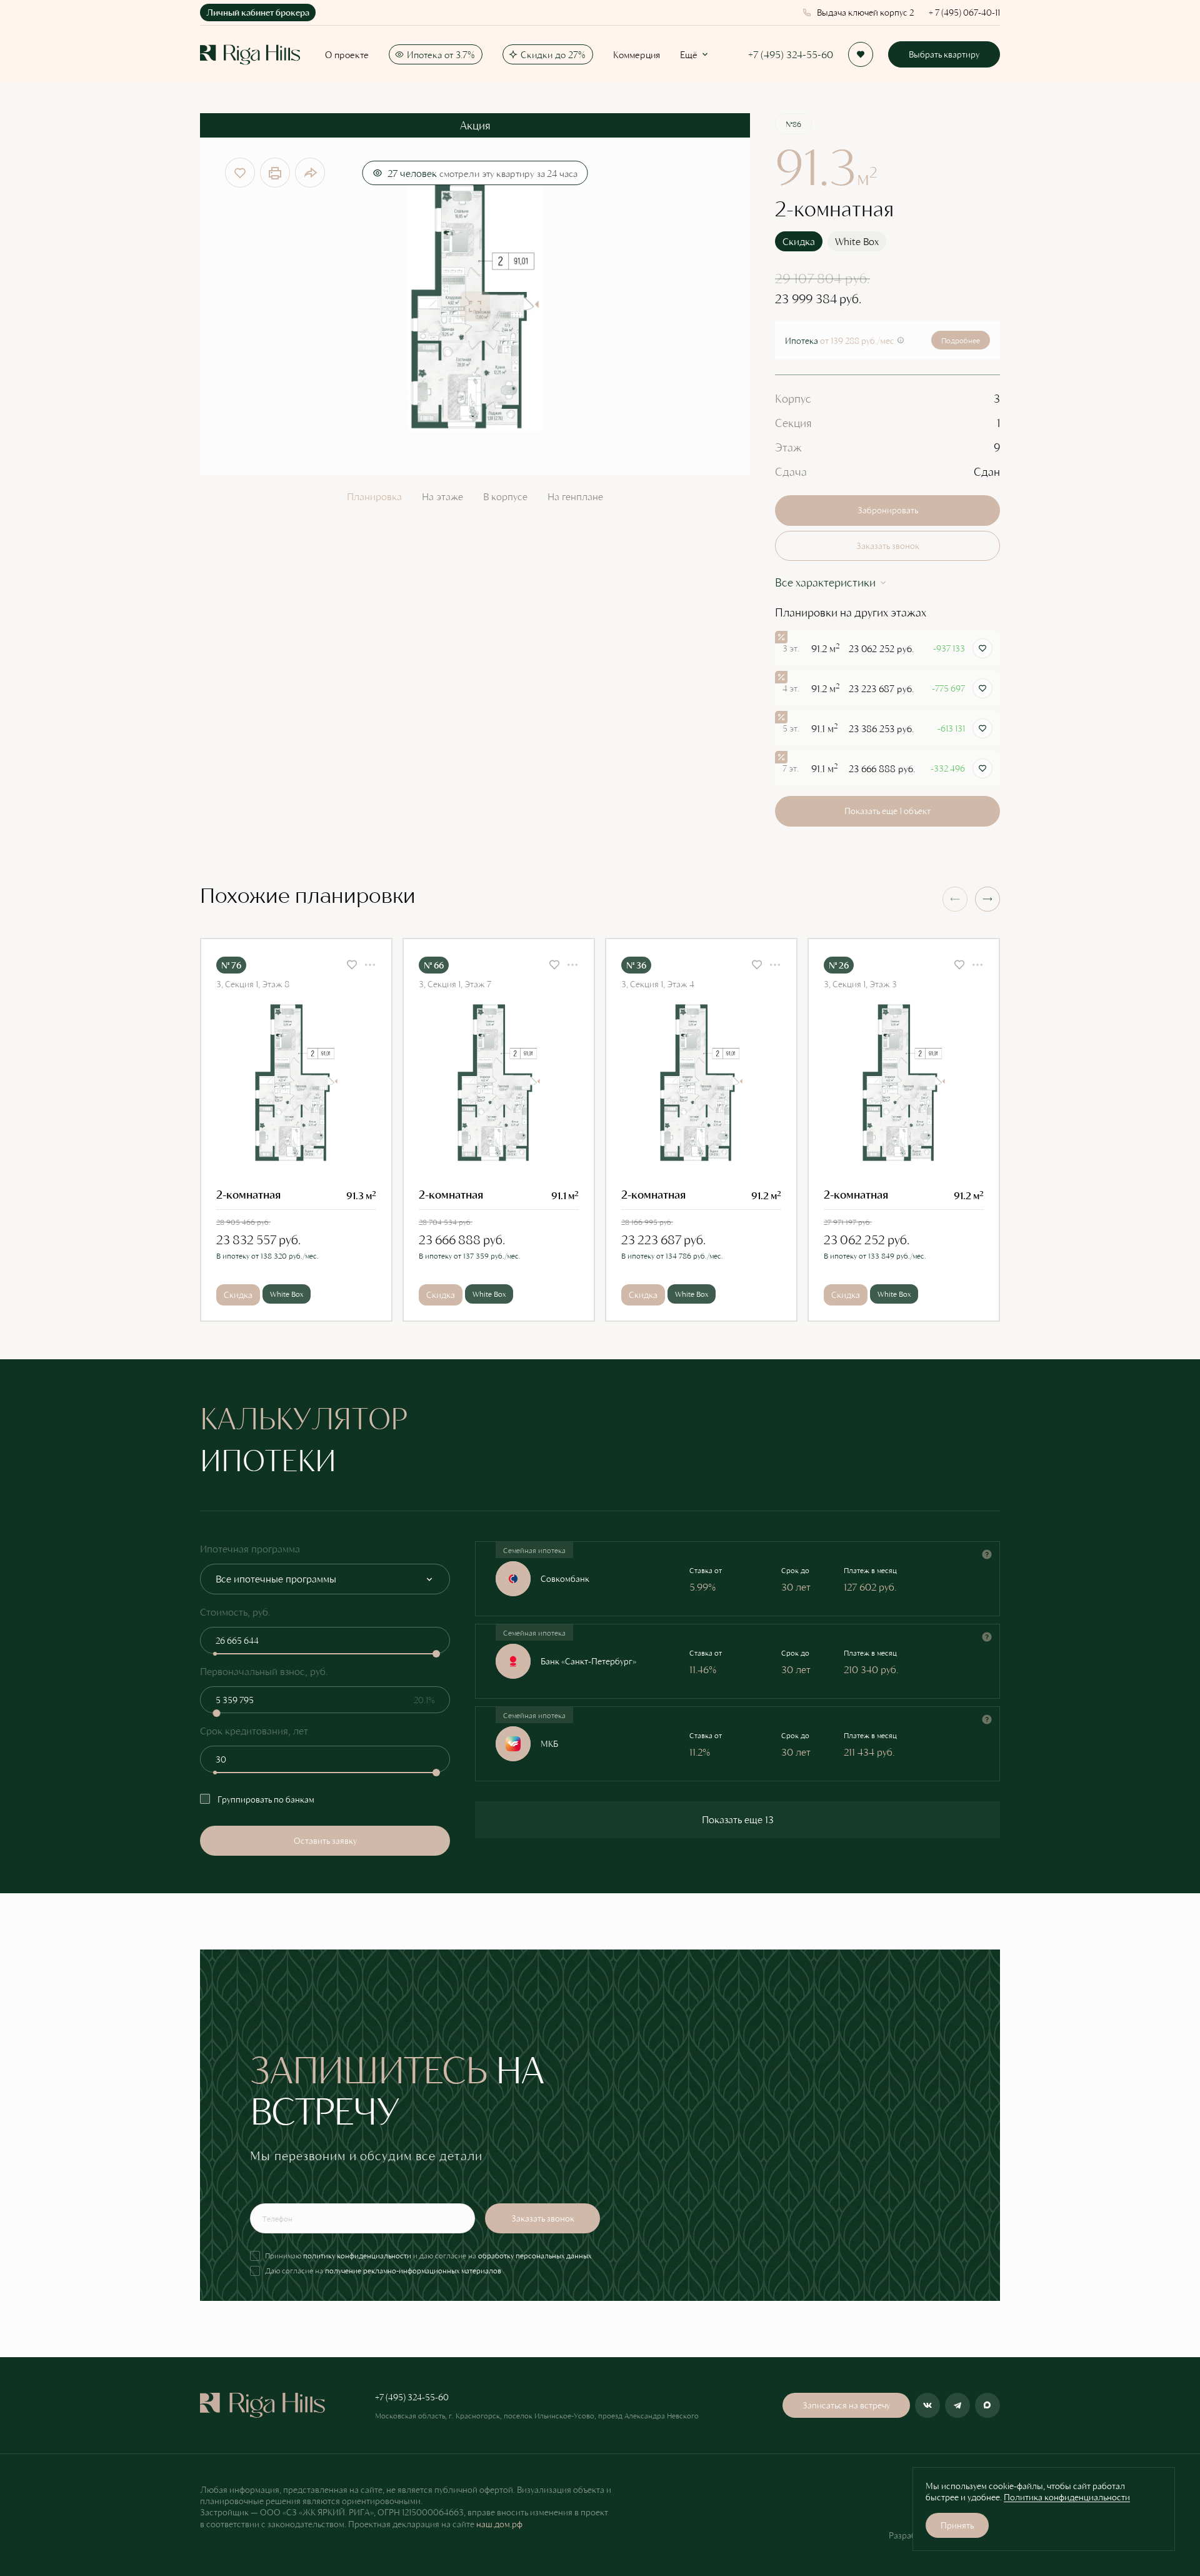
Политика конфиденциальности (1067, 2497)
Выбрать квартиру (944, 54)
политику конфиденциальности (357, 2255)
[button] (987, 899)
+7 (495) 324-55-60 (791, 55)
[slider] (436, 1654)
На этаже (442, 496)
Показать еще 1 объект (887, 811)
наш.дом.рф (499, 2524)
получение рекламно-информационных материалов (413, 2270)
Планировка (374, 496)
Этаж (788, 447)
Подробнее (961, 340)
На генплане (575, 496)
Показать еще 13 (738, 1819)
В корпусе (505, 496)
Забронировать (888, 510)
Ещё (689, 54)
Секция (793, 423)
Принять (957, 2525)
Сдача (791, 471)
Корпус (793, 398)
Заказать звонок (888, 546)
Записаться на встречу (846, 2405)
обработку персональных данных (535, 2255)
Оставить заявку (325, 1840)
